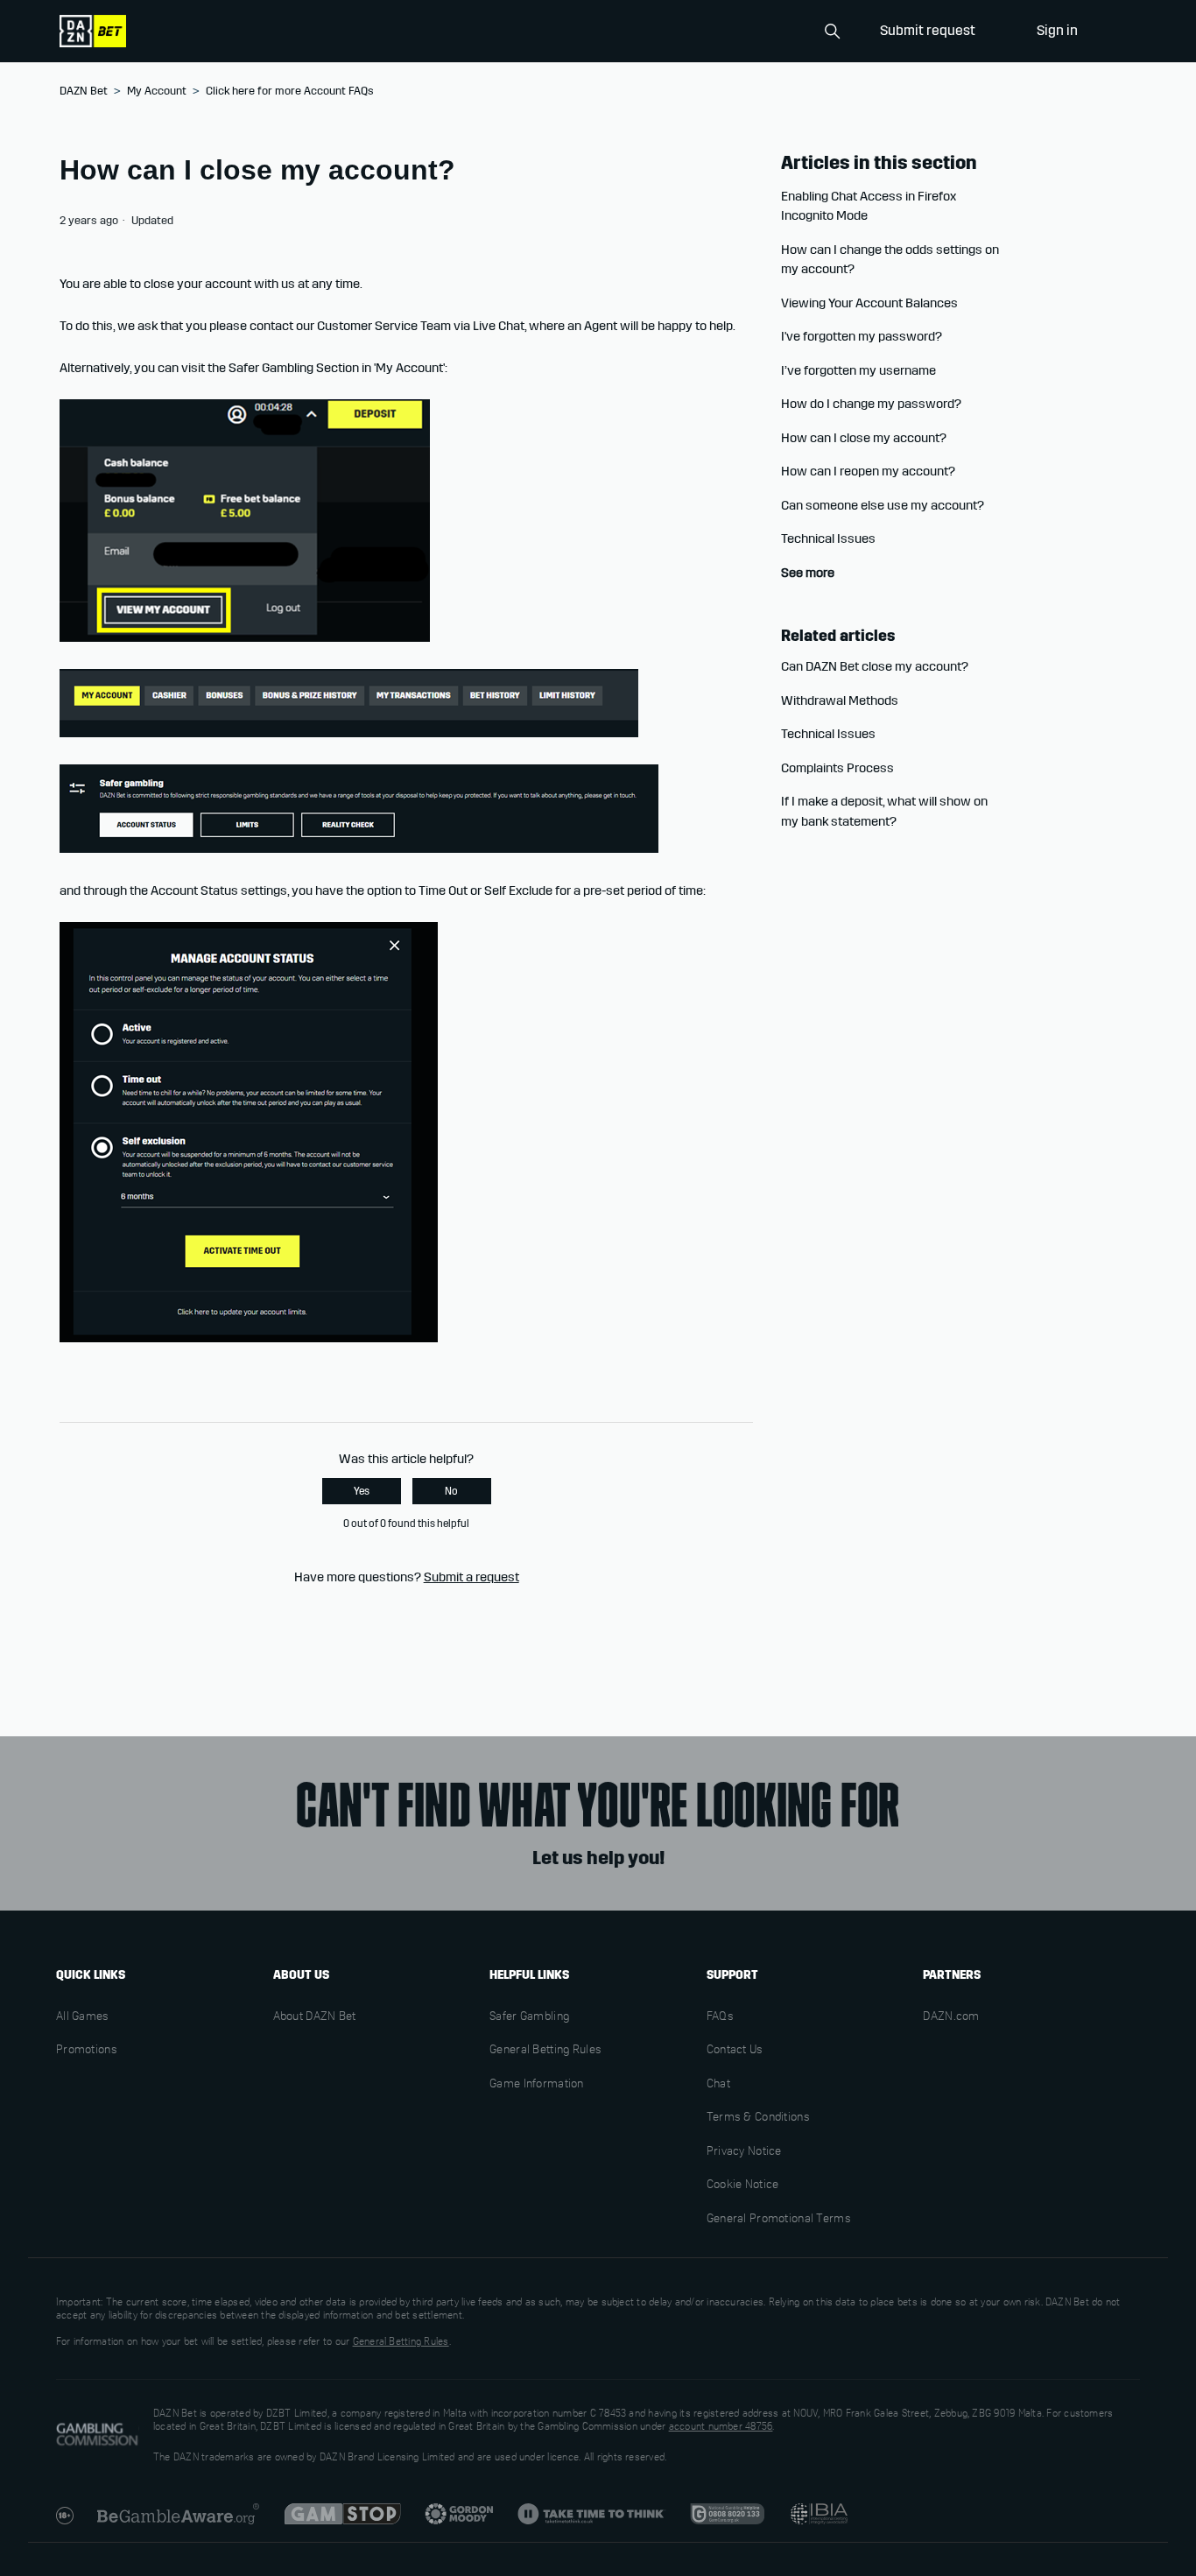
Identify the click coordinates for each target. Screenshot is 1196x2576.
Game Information (536, 2085)
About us (301, 1975)
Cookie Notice (743, 2185)
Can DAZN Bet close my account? (875, 666)
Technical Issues (828, 538)
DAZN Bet (84, 91)
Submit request (928, 30)
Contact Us (735, 2051)
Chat (718, 2085)
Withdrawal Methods (840, 700)
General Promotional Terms (779, 2220)
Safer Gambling (529, 2017)
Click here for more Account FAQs (290, 91)
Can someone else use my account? (883, 505)
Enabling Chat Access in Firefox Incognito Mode (869, 206)
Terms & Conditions (758, 2118)
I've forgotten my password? (862, 336)
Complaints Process (837, 768)
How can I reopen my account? (868, 471)
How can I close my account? (864, 438)
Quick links (91, 1975)
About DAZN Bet (315, 2017)
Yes (362, 1491)
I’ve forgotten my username (858, 370)
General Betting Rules (545, 2051)
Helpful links (529, 1975)
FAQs (720, 2017)
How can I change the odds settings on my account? (890, 260)
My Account (157, 91)
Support (732, 1975)
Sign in (1057, 30)
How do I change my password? (871, 404)
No (451, 1491)
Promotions (87, 2051)
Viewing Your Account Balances (869, 303)
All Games (83, 2017)
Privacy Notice (744, 2152)
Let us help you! (598, 1858)
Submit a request (471, 1577)
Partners (952, 1975)
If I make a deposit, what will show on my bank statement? (884, 811)
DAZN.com (951, 2017)
